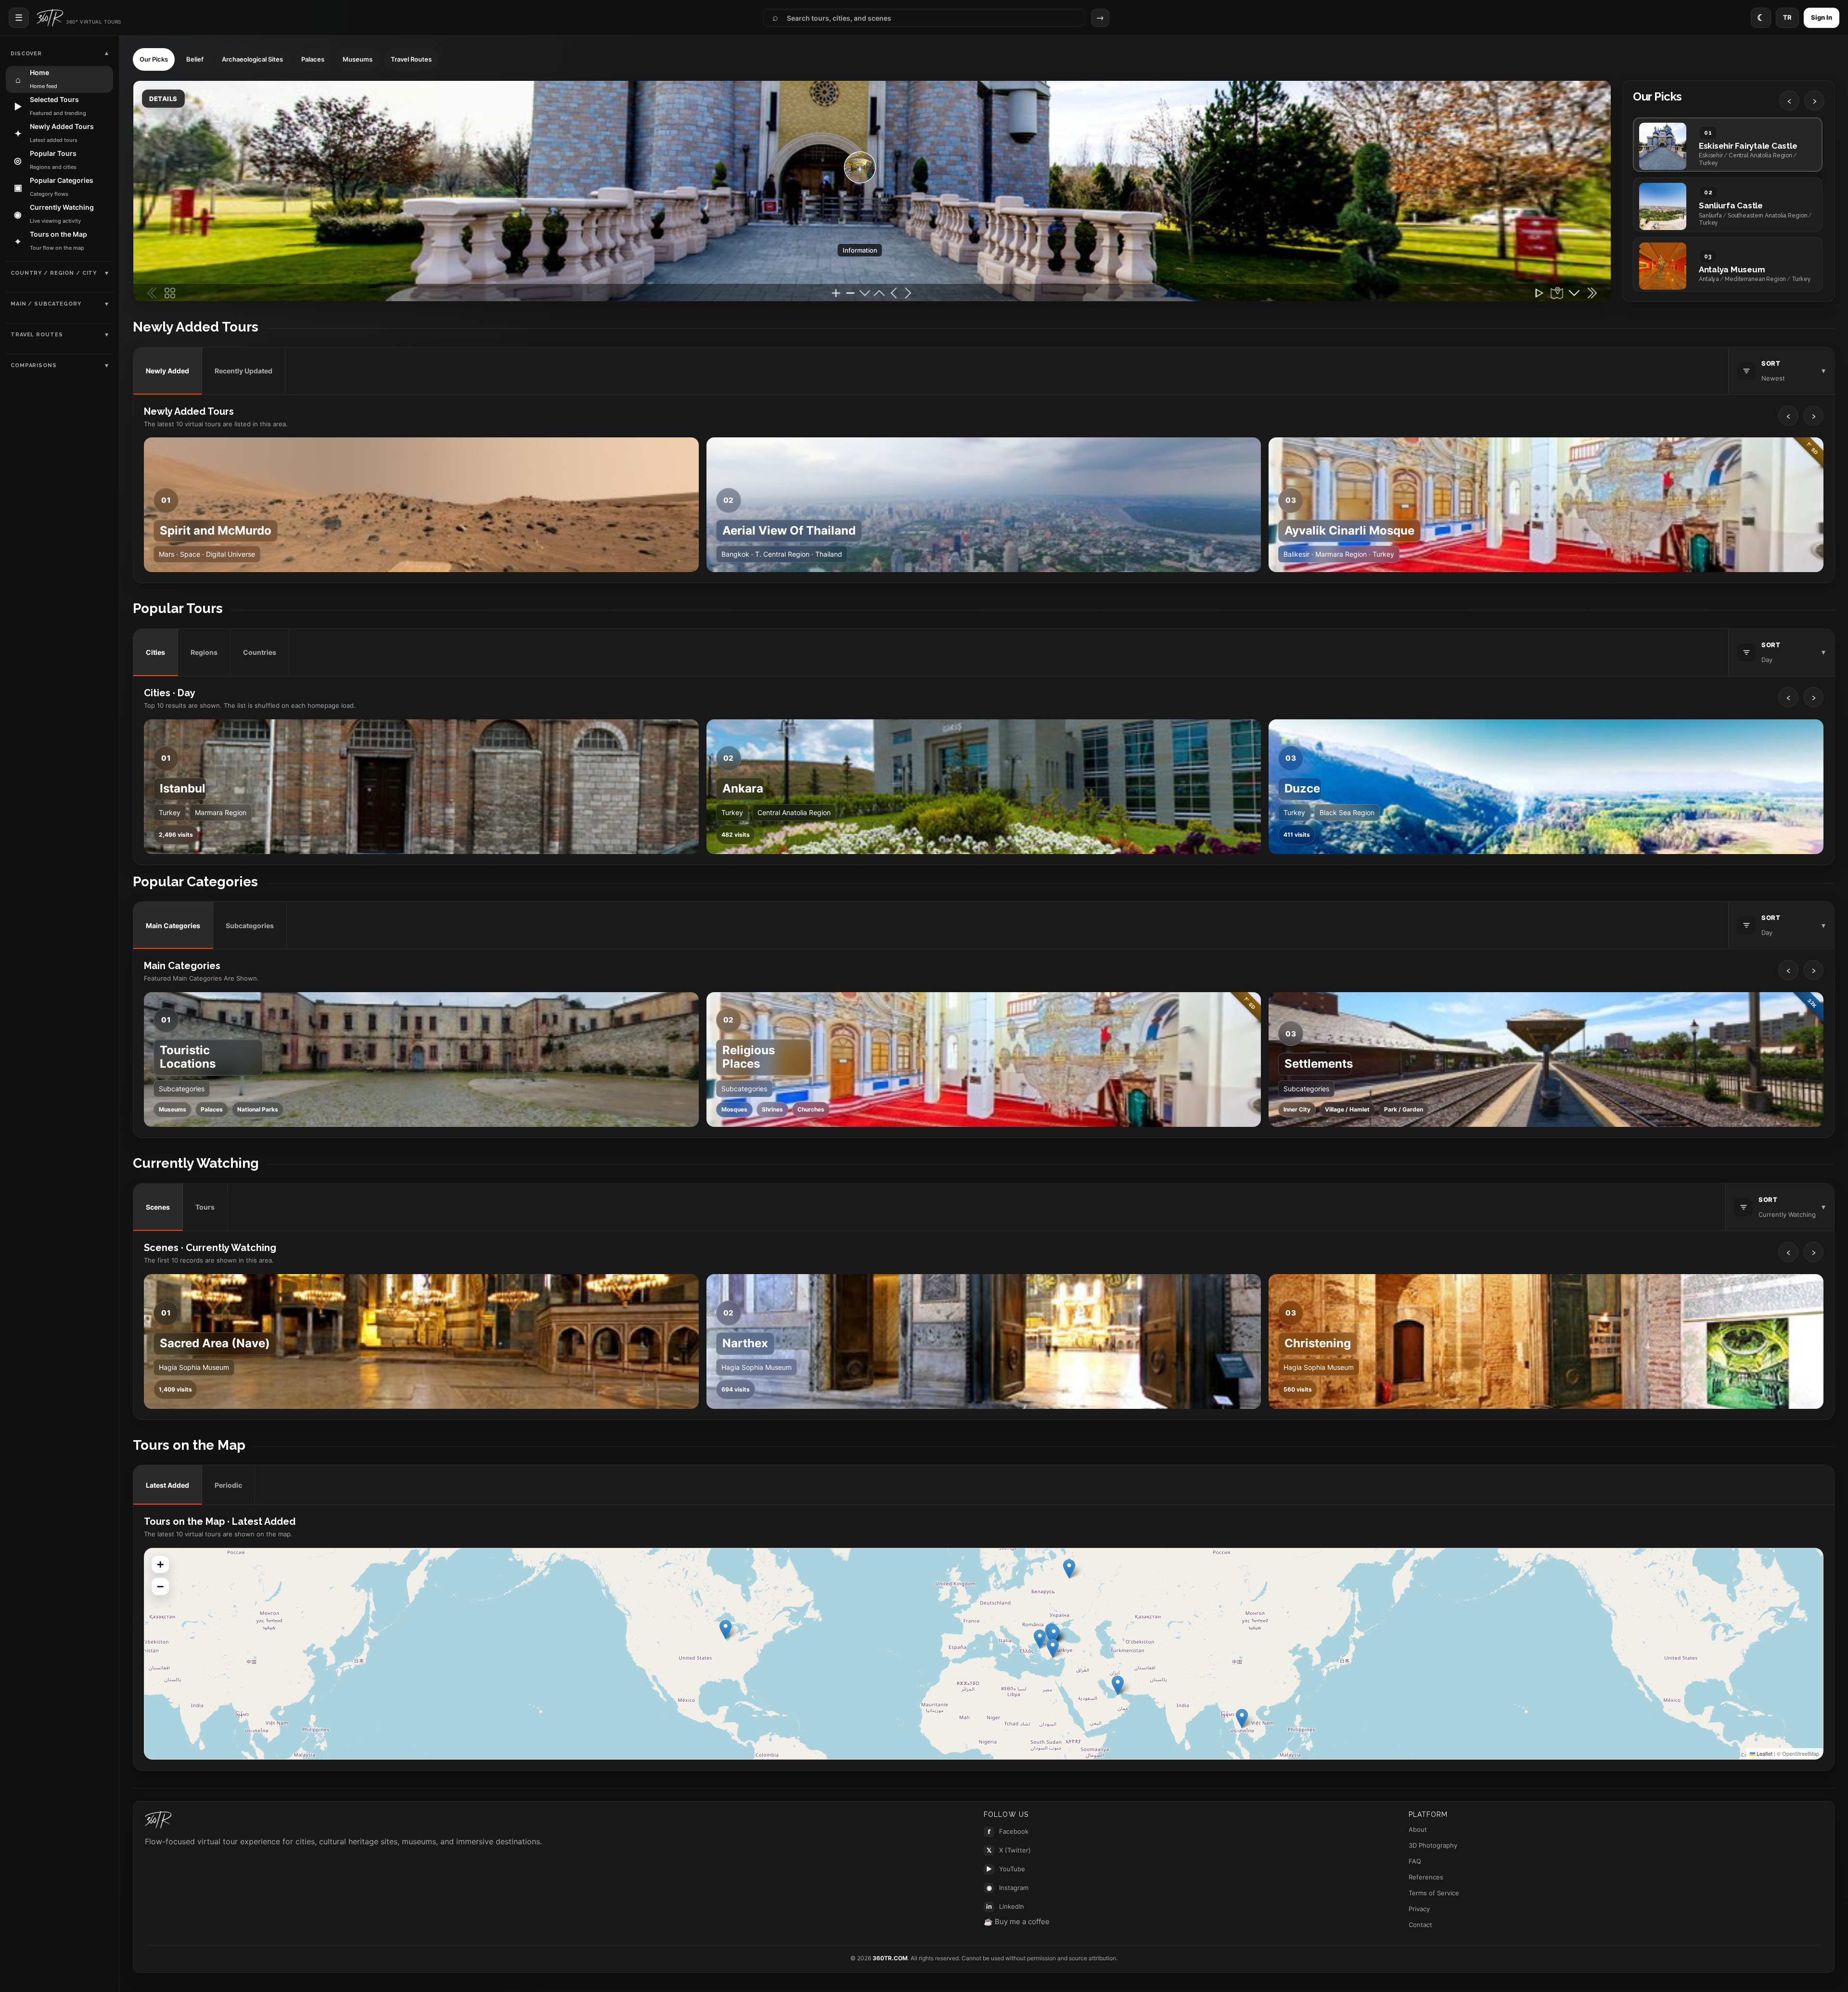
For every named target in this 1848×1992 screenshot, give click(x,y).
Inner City (1297, 1109)
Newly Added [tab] (167, 371)
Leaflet (1764, 1753)
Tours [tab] (205, 1207)
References (1426, 1877)
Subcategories (182, 1089)
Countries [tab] (260, 652)
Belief (195, 59)
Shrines (772, 1109)
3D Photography (1433, 1845)
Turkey (170, 812)
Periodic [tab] (228, 1485)
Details (163, 99)
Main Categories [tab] (173, 926)
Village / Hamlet (1347, 1109)
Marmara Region (221, 812)
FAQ (1415, 1861)
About (1418, 1829)
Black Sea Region (1347, 812)
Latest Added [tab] (167, 1485)
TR (1787, 17)
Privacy (1419, 1909)
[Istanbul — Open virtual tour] (421, 787)
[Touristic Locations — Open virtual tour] (421, 1060)
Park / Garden (1404, 1109)
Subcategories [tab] (250, 926)
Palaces (313, 59)
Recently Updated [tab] (244, 371)
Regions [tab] (204, 652)
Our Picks (154, 59)
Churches (811, 1109)
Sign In (1822, 17)
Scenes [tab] (158, 1207)
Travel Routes (411, 59)
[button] (1242, 1718)
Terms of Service (1434, 1893)
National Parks (258, 1109)
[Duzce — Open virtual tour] (1546, 787)
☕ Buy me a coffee (1017, 1922)
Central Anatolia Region (794, 812)
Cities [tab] (155, 652)
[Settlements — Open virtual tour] (1546, 1060)
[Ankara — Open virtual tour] (984, 787)
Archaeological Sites (252, 59)
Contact (1420, 1925)
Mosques (734, 1109)
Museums (358, 59)
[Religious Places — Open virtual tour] (984, 1060)
